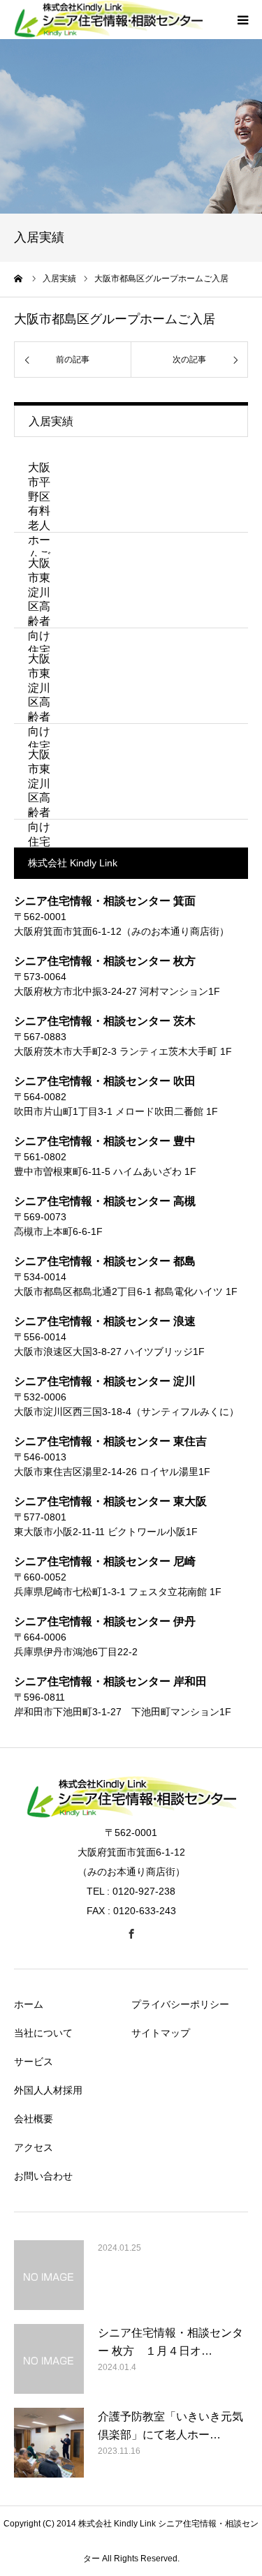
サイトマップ (161, 2033)
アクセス (34, 2147)
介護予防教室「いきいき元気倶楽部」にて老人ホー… (170, 2426)
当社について (43, 2033)
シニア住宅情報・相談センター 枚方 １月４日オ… (170, 2342)
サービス (34, 2061)
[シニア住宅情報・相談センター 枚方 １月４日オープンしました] (49, 2359)
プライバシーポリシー (180, 2004)
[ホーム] (19, 279)
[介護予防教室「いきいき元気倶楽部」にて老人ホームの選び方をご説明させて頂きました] (49, 2443)
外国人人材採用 (48, 2090)
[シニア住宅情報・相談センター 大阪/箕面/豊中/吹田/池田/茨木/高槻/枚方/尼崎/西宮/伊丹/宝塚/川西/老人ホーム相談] (131, 1814)
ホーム (29, 2004)
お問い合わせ (43, 2176)
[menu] (242, 20)
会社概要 (34, 2119)
